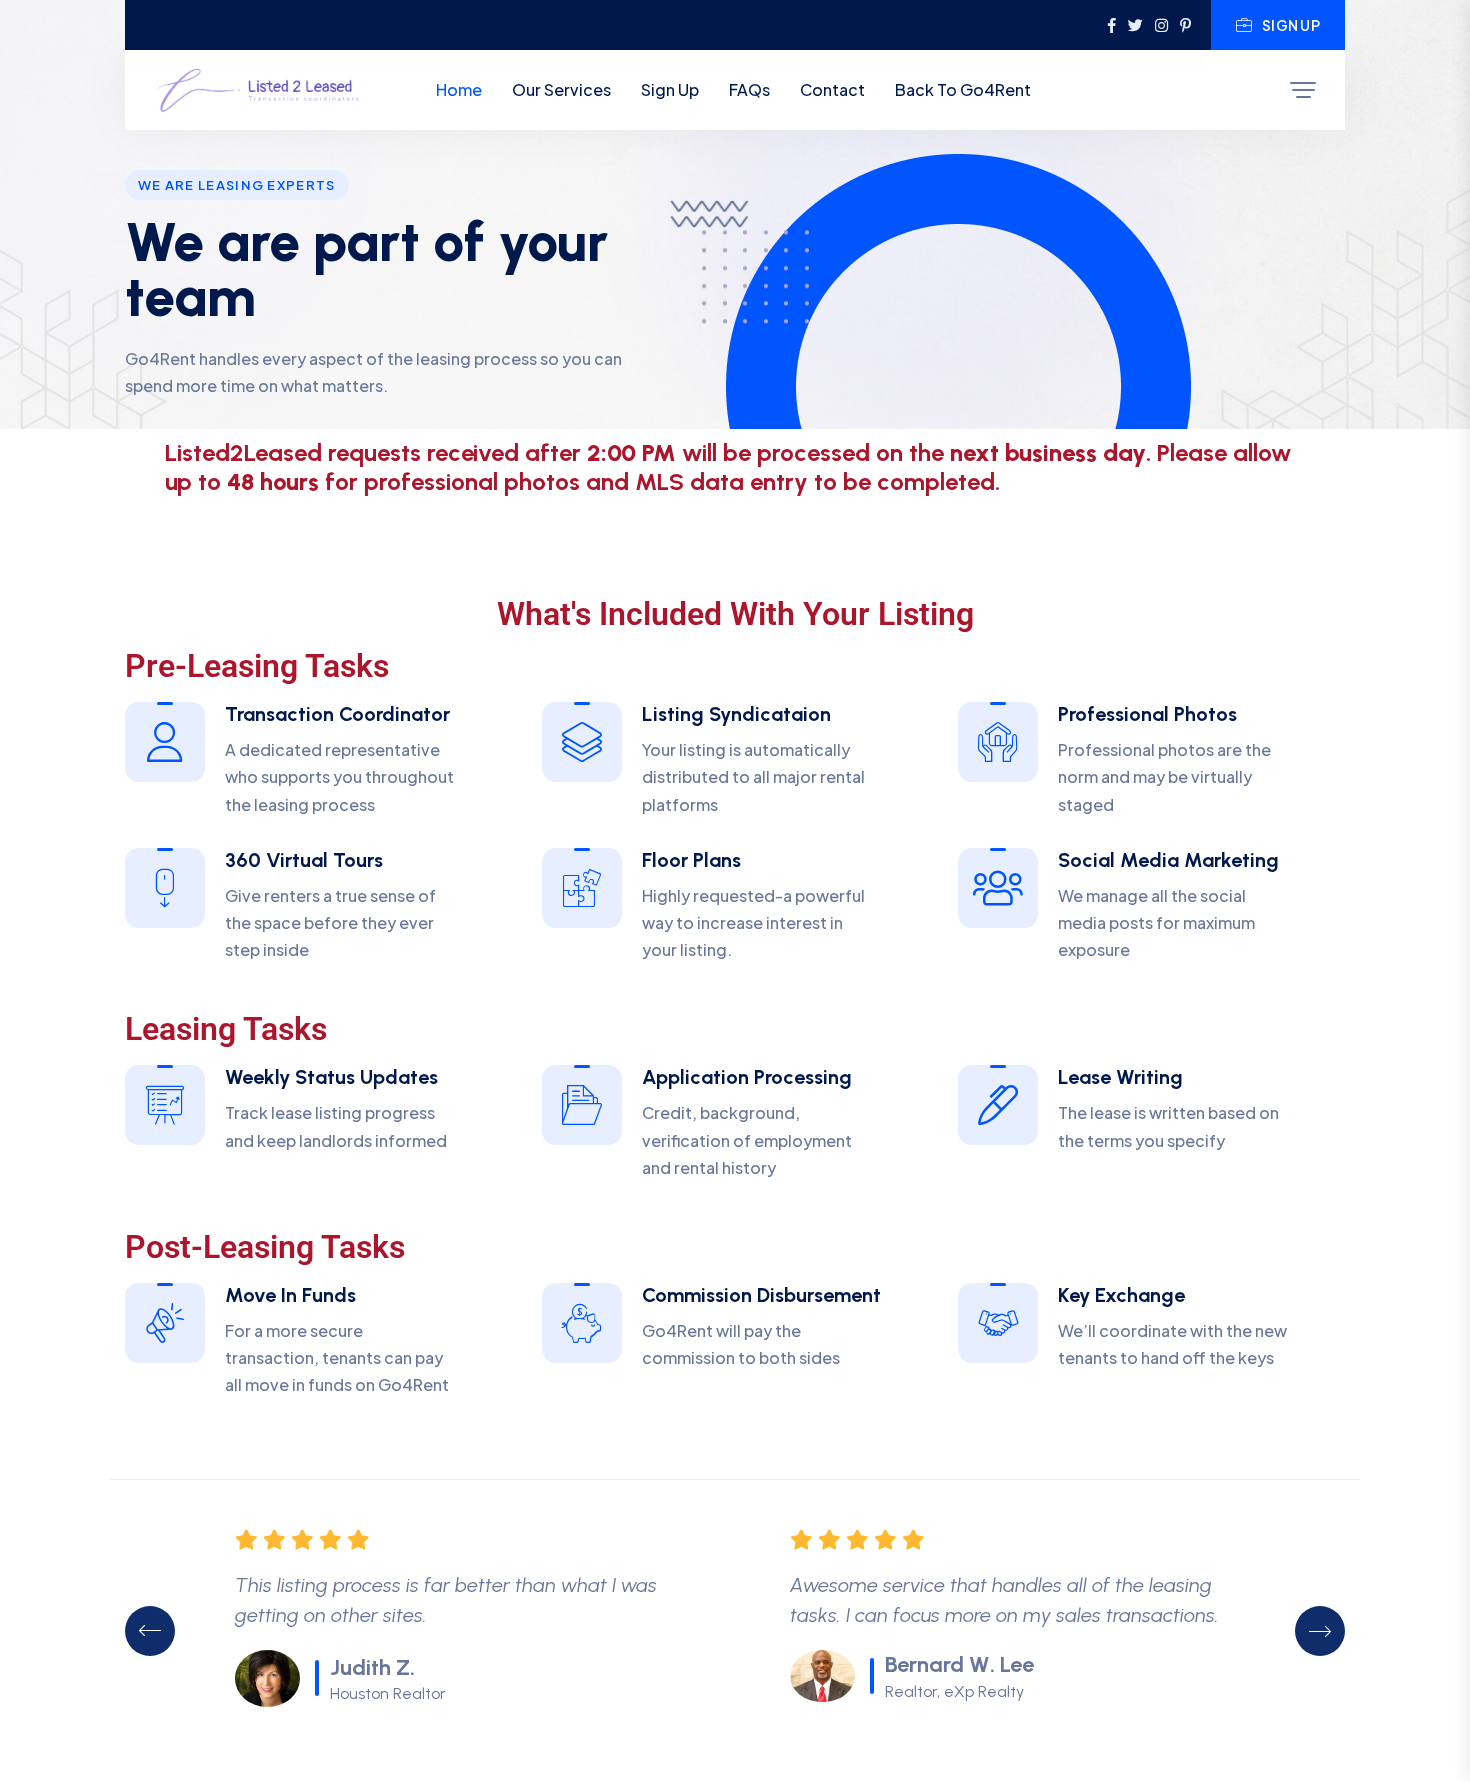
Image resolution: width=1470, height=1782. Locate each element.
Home (459, 89)
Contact (832, 89)
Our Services (561, 89)
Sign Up (1291, 25)
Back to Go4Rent (963, 89)
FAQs (749, 89)
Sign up (670, 89)
